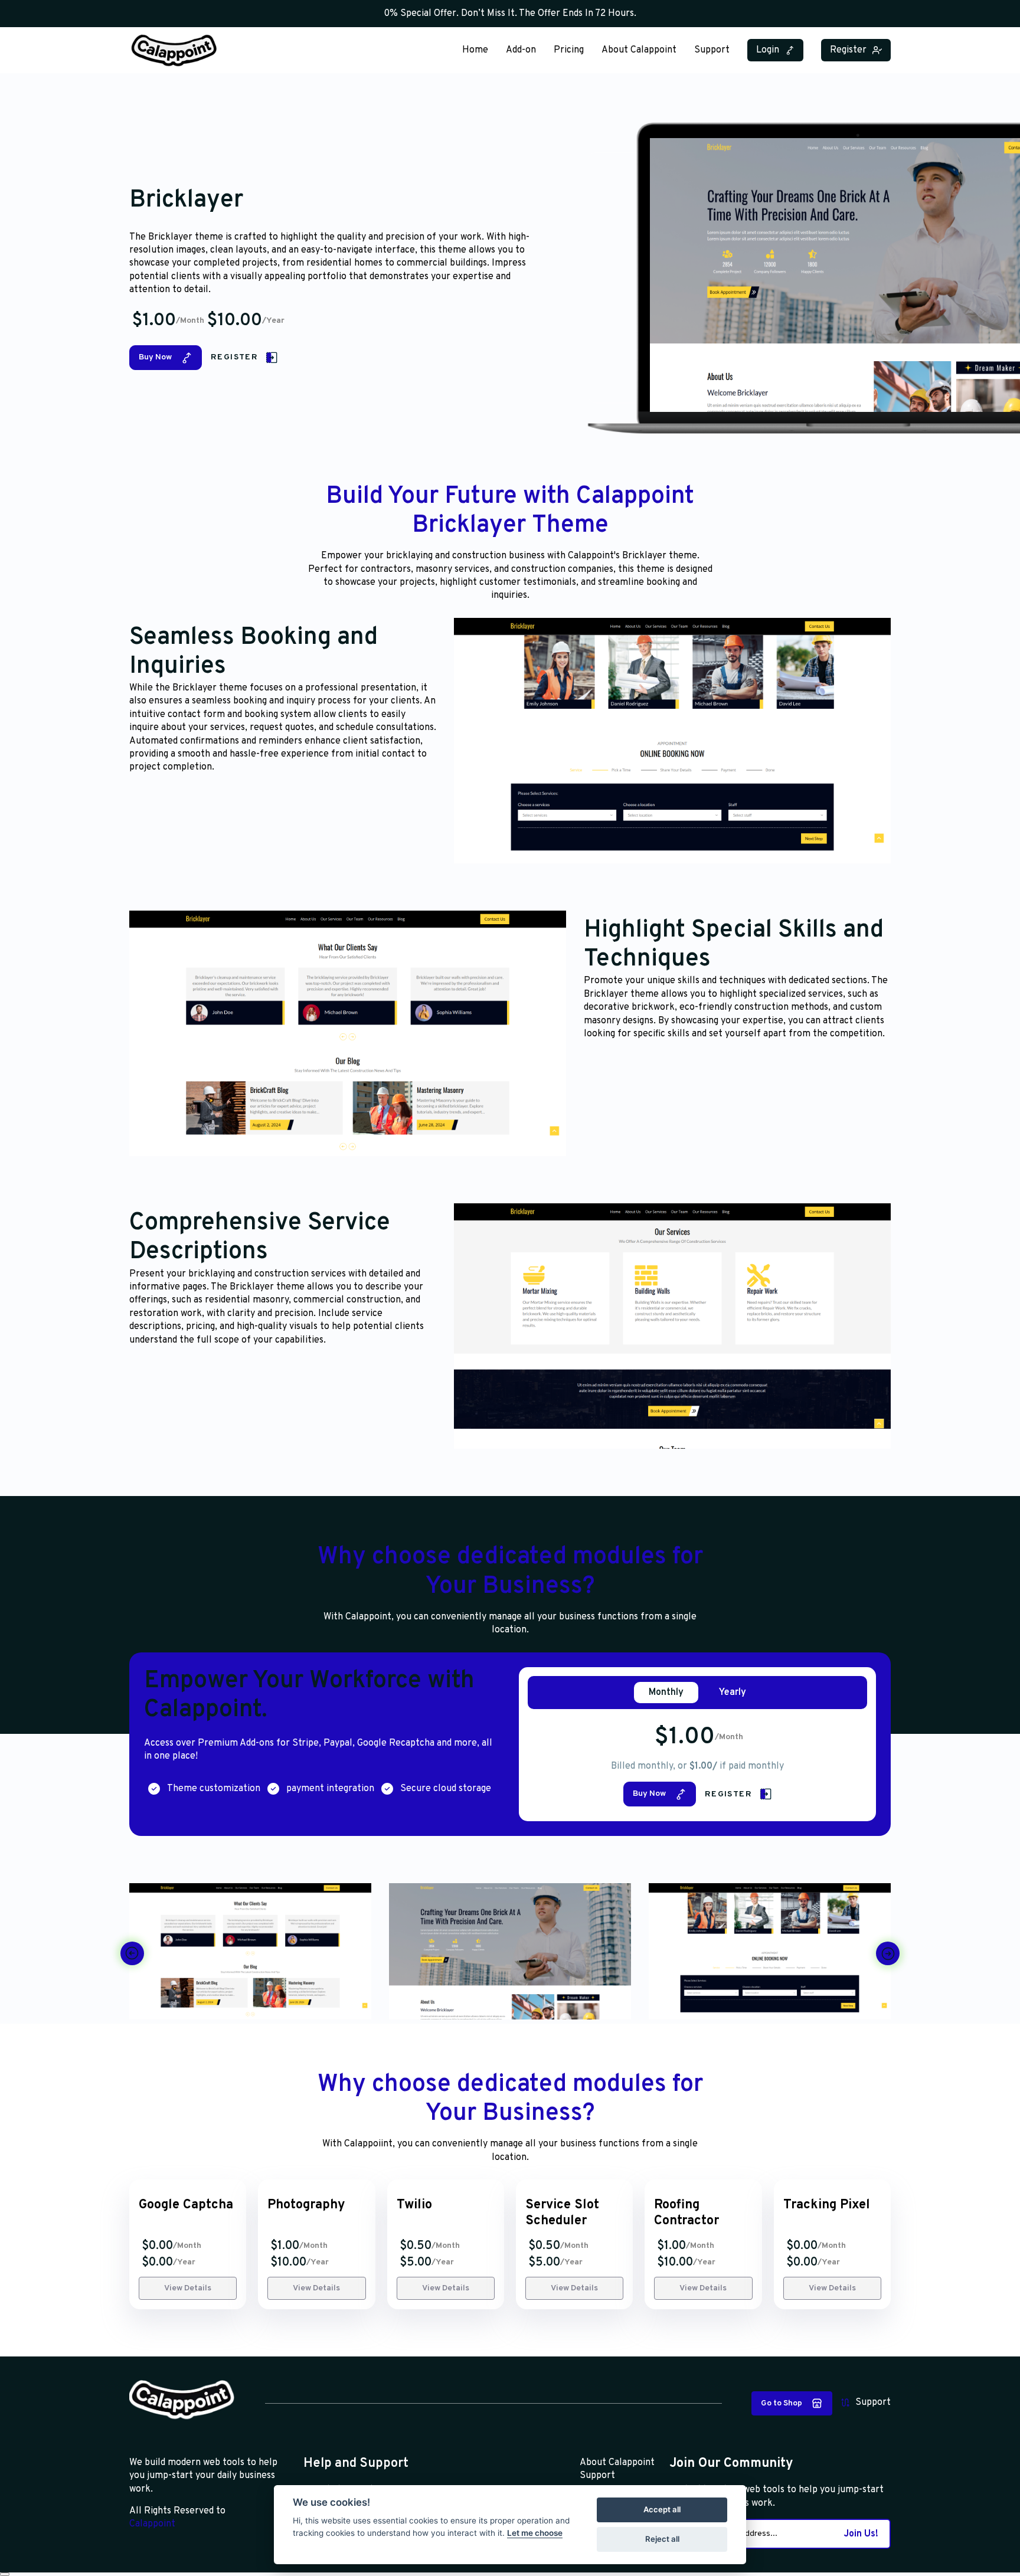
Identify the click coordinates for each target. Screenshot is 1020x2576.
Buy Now (155, 357)
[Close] (5, 2574)
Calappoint (152, 2524)
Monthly (666, 1693)
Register (848, 50)
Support (712, 50)
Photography (306, 2205)
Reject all (662, 2539)
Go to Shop (782, 2403)
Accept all (662, 2509)
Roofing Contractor (686, 2213)
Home (475, 50)
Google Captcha (186, 2205)
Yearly (733, 1693)
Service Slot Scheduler (562, 2213)
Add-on (521, 50)
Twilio (414, 2205)
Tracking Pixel (827, 2205)
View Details (188, 2288)
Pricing (569, 50)
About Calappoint (639, 50)
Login (768, 50)
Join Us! (861, 2534)
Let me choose (535, 2533)
